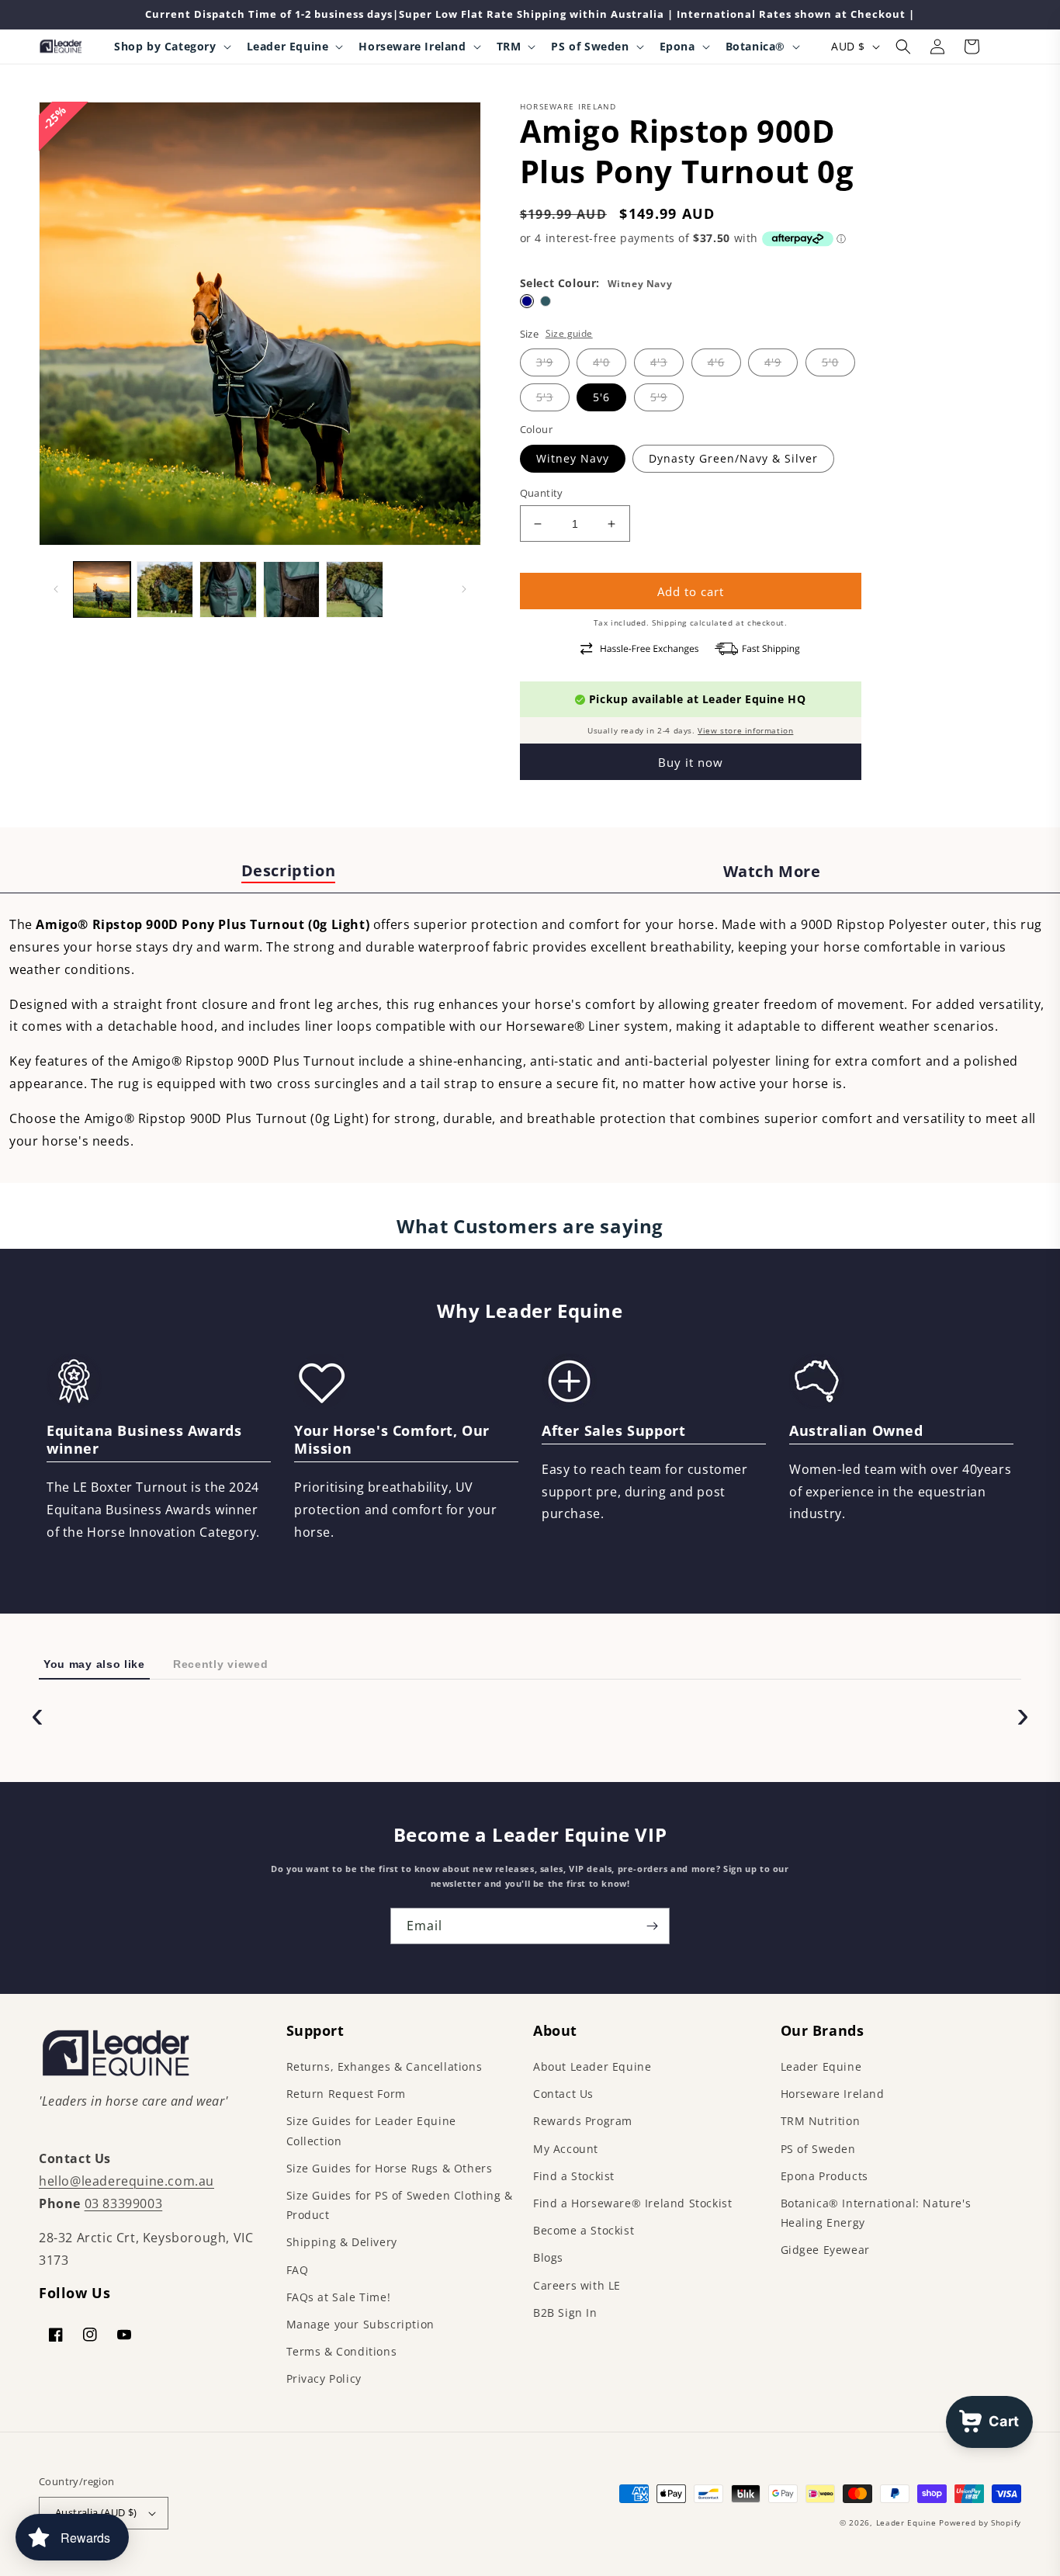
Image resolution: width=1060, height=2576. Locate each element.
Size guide (569, 333)
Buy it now (691, 762)
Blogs (548, 2257)
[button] (171, 47)
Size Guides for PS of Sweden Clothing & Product (400, 2205)
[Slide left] (56, 589)
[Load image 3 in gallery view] (228, 590)
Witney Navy (573, 458)
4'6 (716, 362)
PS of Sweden (818, 2149)
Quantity (542, 493)
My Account (566, 2149)
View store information (745, 730)
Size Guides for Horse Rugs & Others (390, 2168)
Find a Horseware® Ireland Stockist (632, 2203)
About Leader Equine (592, 2066)
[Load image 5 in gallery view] (355, 590)
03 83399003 (124, 2203)
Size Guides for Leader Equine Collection (371, 2130)
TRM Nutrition (821, 2121)
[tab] (288, 872)
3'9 (545, 362)
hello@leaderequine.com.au (126, 2181)
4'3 (659, 362)
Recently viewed (221, 1664)
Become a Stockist (584, 2230)
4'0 (601, 362)
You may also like (94, 1664)
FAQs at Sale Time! (339, 2297)
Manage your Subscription (360, 2324)
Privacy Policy (324, 2378)
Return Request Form (346, 2094)
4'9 (773, 362)
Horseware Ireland (833, 2094)
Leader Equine (821, 2066)
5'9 (659, 397)
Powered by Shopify (980, 2522)
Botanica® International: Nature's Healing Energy (876, 2213)
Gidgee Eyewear (825, 2250)
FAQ (298, 2270)
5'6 (601, 397)
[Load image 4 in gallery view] (292, 590)
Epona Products (824, 2176)
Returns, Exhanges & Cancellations (385, 2066)
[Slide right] (464, 589)
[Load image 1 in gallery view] (102, 590)
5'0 (830, 362)
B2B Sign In (565, 2313)
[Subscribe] (652, 1926)
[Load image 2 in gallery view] (165, 590)
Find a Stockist (574, 2176)
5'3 (545, 397)
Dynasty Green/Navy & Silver (733, 458)
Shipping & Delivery (342, 2242)
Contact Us (563, 2094)
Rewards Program (583, 2121)
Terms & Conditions (342, 2351)
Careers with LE (577, 2285)
